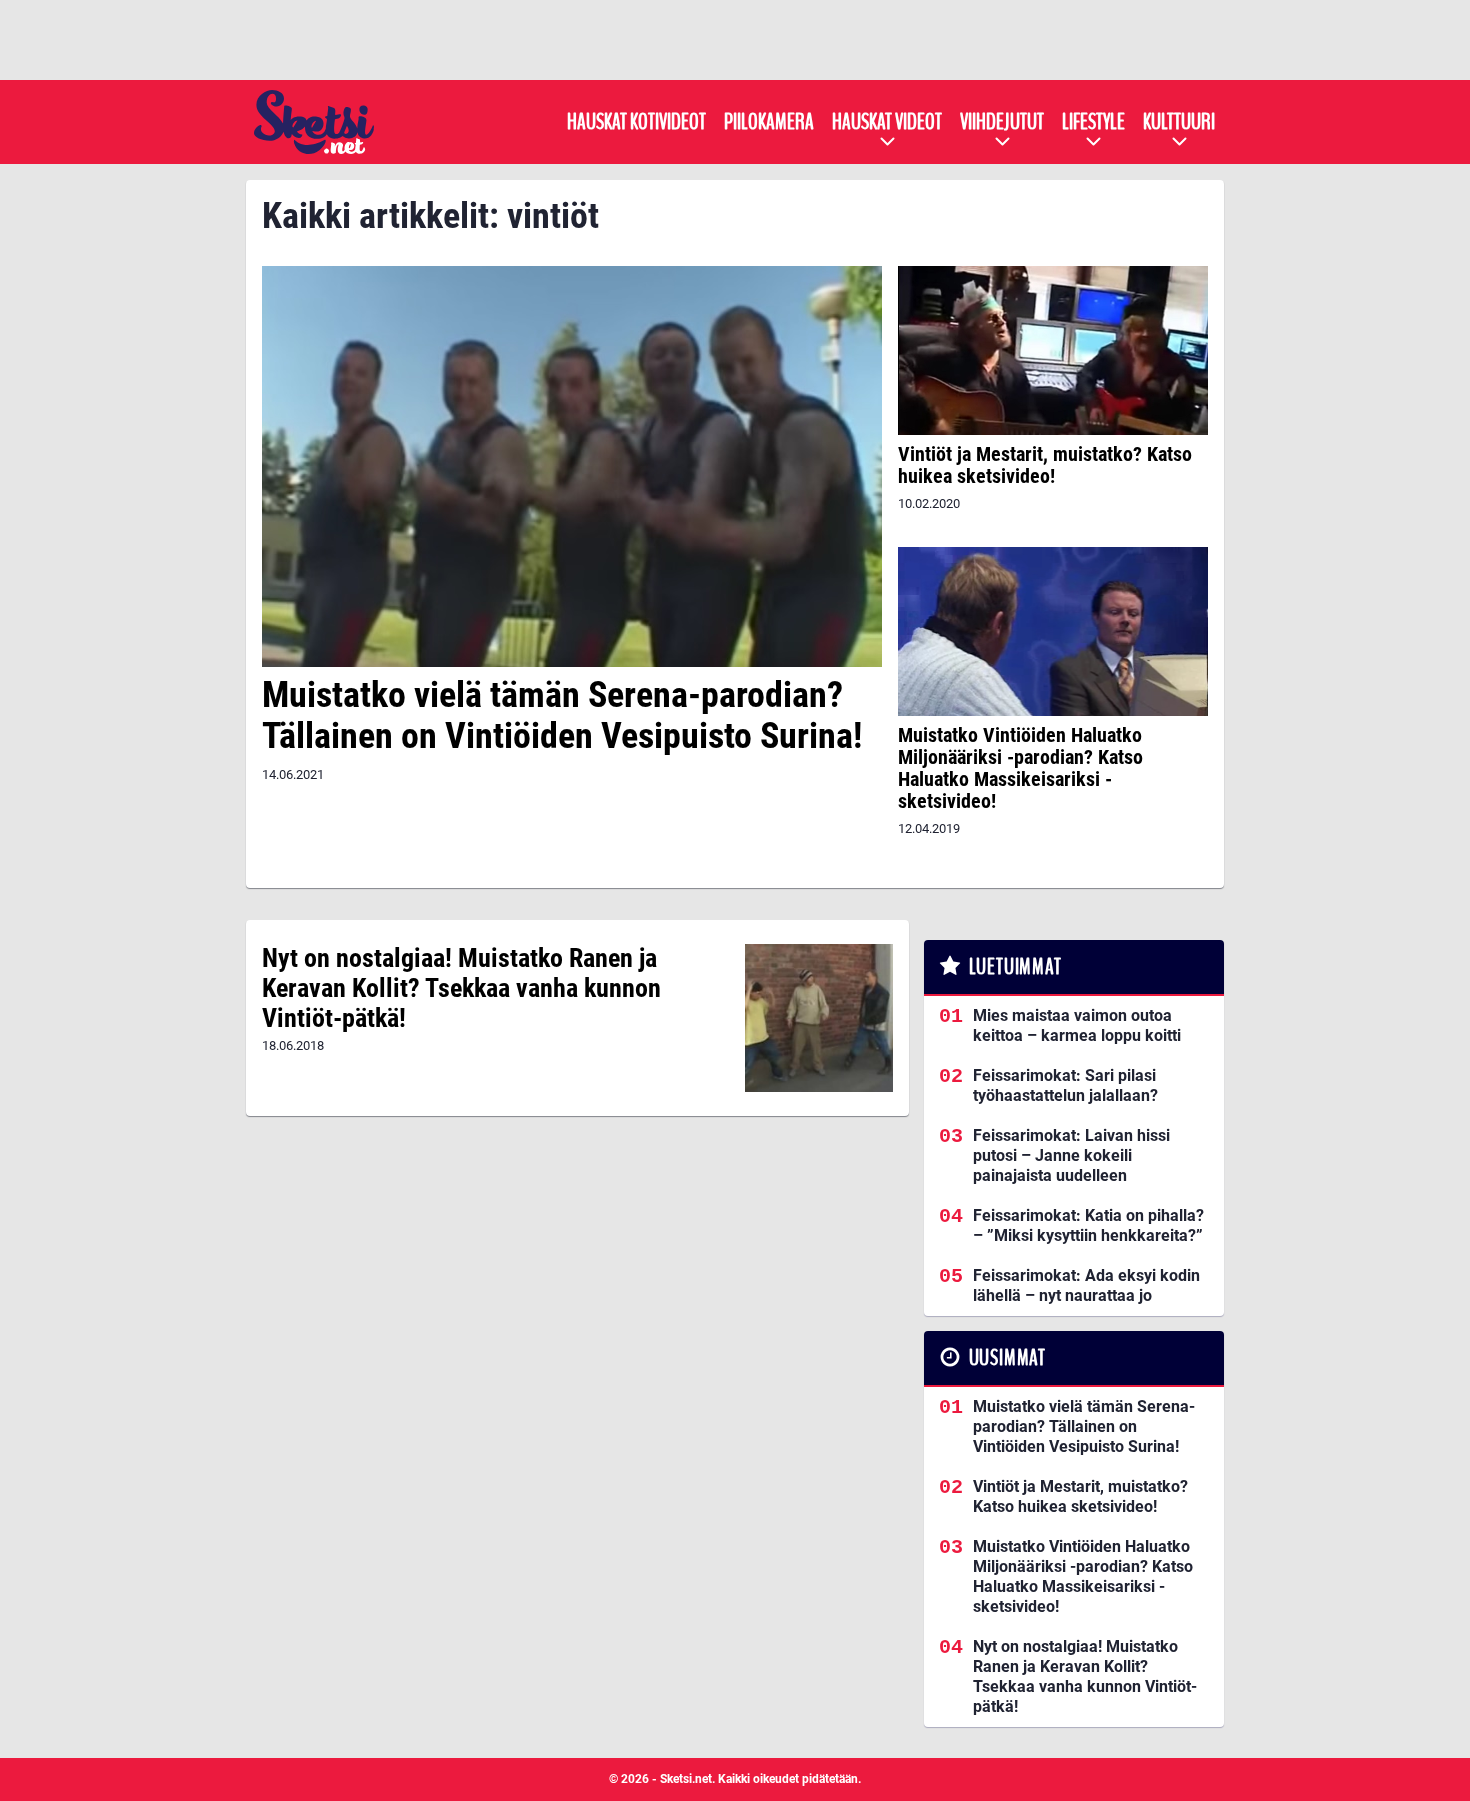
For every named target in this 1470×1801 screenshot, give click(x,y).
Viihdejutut (1002, 122)
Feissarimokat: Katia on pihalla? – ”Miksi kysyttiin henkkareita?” (1088, 1225)
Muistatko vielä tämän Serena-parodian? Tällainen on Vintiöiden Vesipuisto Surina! (562, 715)
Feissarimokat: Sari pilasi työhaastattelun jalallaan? (1065, 1085)
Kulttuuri (1179, 122)
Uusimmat (1007, 1358)
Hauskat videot (887, 122)
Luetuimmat (1015, 967)
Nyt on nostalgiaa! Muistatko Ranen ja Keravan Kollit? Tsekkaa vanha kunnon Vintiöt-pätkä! (461, 988)
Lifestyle (1093, 122)
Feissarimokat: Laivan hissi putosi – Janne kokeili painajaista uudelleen (1071, 1155)
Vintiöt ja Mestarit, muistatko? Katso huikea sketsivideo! (1045, 465)
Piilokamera (769, 122)
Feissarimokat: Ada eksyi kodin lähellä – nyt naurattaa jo (1086, 1285)
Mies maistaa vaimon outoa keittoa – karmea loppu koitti (1077, 1025)
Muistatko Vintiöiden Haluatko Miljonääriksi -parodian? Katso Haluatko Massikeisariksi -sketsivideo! (1020, 768)
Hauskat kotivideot (636, 122)
